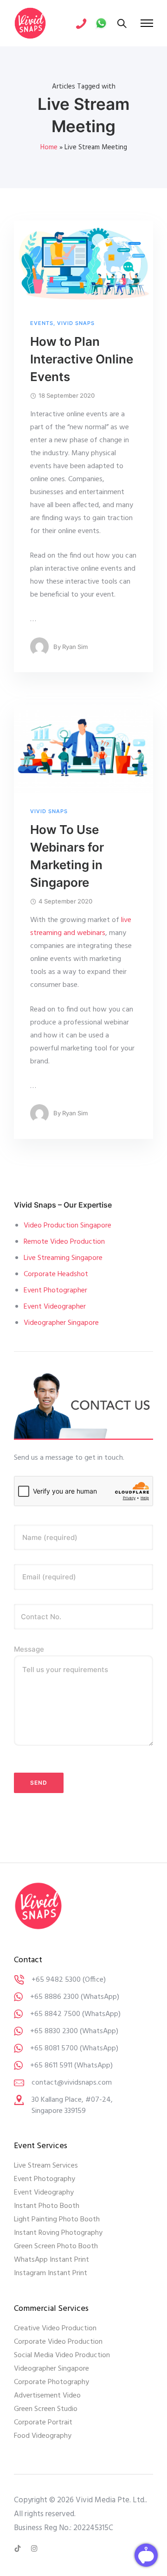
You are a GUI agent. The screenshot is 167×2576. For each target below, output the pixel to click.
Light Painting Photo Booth (57, 2220)
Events (42, 323)
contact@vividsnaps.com (72, 2083)
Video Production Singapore (67, 1226)
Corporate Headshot (56, 1274)
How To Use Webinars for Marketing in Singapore (67, 856)
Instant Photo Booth (47, 2206)
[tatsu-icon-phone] (81, 23)
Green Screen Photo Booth (56, 2246)
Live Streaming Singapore (63, 1258)
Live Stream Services (46, 2166)
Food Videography (43, 2436)
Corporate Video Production (58, 2342)
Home (49, 147)
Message (29, 1649)
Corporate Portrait (43, 2423)
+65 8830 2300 (54, 2031)
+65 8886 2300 (55, 1997)
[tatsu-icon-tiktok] (19, 2549)
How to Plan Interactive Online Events (82, 359)
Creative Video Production (55, 2328)
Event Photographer (55, 1291)
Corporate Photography (51, 2382)
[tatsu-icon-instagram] (34, 2549)
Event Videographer (55, 1307)
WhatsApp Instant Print (51, 2260)
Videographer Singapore (61, 1323)
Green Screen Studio (46, 2409)
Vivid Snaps (76, 323)
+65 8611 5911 (51, 2066)
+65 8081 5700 (54, 2048)
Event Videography (44, 2193)
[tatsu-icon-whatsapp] (101, 23)
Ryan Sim (75, 647)
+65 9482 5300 (56, 1980)
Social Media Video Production (62, 2355)
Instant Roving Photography (58, 2233)
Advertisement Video (47, 2396)
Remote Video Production (64, 1242)
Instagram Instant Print (51, 2273)
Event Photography (45, 2179)
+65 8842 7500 (55, 2014)
